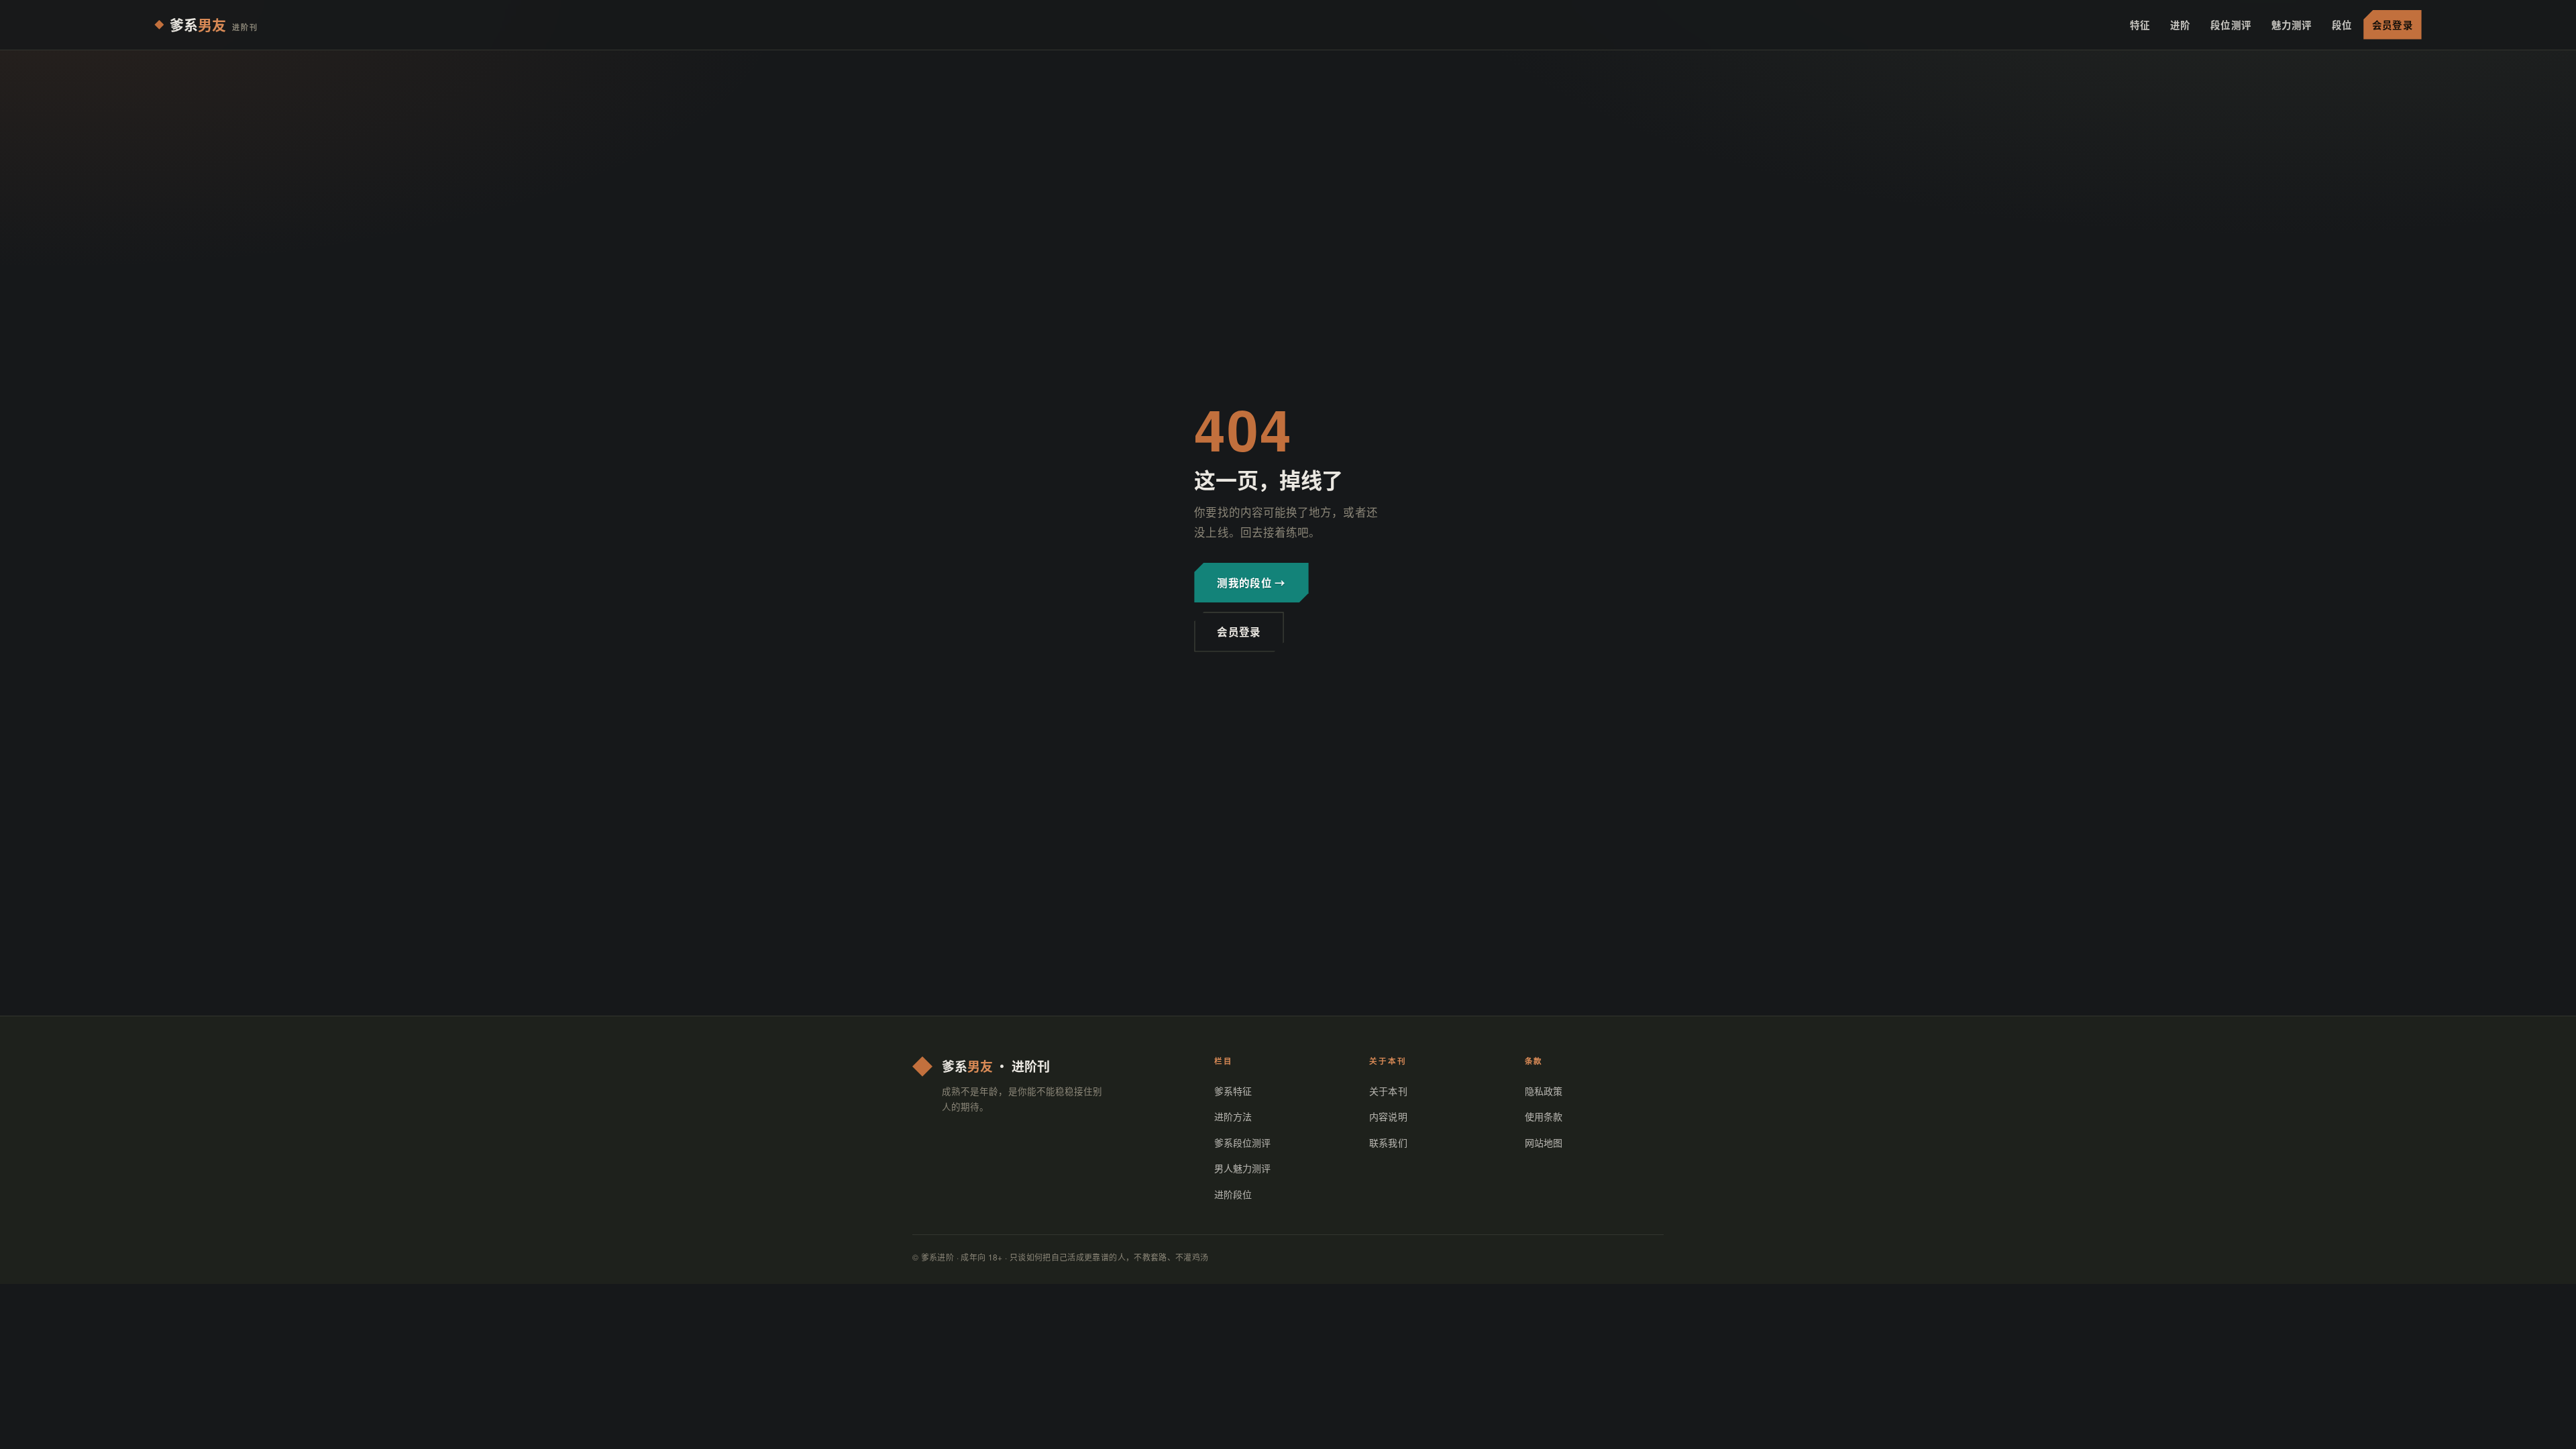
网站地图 (1544, 1142)
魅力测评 (2292, 24)
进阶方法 (1233, 1116)
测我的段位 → (1251, 582)
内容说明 (1388, 1116)
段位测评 (2231, 24)
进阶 (2180, 24)
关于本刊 (1388, 1091)
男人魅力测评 (1243, 1168)
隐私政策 (1544, 1091)
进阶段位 (1233, 1194)
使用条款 (1544, 1116)
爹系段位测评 (1243, 1142)
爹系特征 (1233, 1091)
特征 (2140, 24)
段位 (2342, 24)
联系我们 (1388, 1142)
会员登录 (2392, 24)
